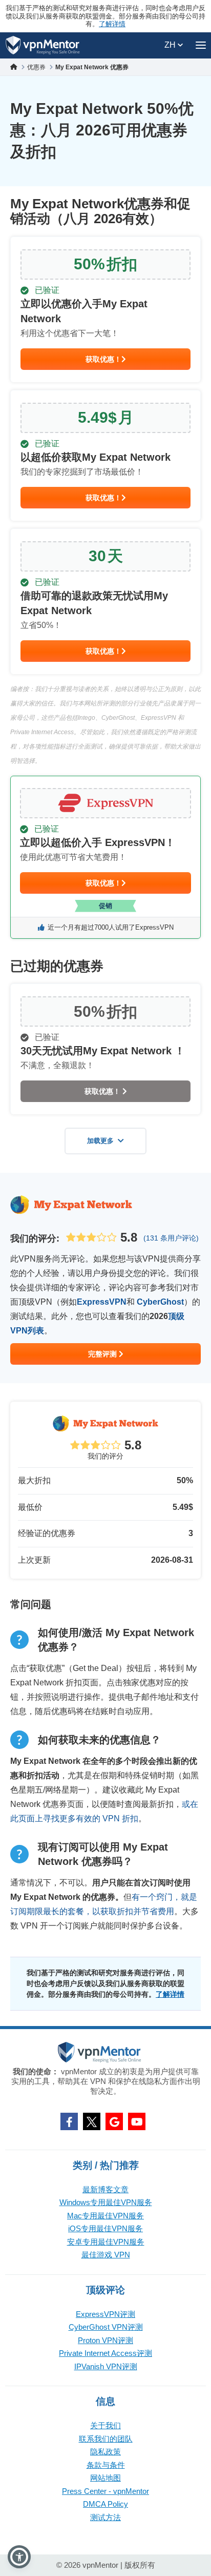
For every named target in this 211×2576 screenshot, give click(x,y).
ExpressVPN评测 (105, 2314)
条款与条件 (106, 2465)
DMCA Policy (105, 2504)
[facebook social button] (69, 2121)
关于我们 (105, 2425)
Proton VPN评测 (105, 2340)
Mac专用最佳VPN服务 (105, 2216)
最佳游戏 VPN (106, 2255)
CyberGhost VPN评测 (106, 2327)
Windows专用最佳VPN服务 (106, 2202)
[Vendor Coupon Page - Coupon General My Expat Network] (105, 310)
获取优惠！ (103, 359)
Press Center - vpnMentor (105, 2491)
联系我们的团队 (106, 2439)
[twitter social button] (92, 2121)
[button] (19, 2557)
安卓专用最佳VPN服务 (106, 2242)
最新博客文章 (105, 2189)
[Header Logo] (43, 45)
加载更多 (100, 1141)
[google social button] (114, 2121)
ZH (171, 45)
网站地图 (105, 2478)
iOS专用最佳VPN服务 (105, 2228)
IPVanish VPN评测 (106, 2366)
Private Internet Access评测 (105, 2353)
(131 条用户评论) (171, 1238)
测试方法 (105, 2517)
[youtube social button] (137, 2121)
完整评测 (103, 1354)
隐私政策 (105, 2452)
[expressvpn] (105, 857)
